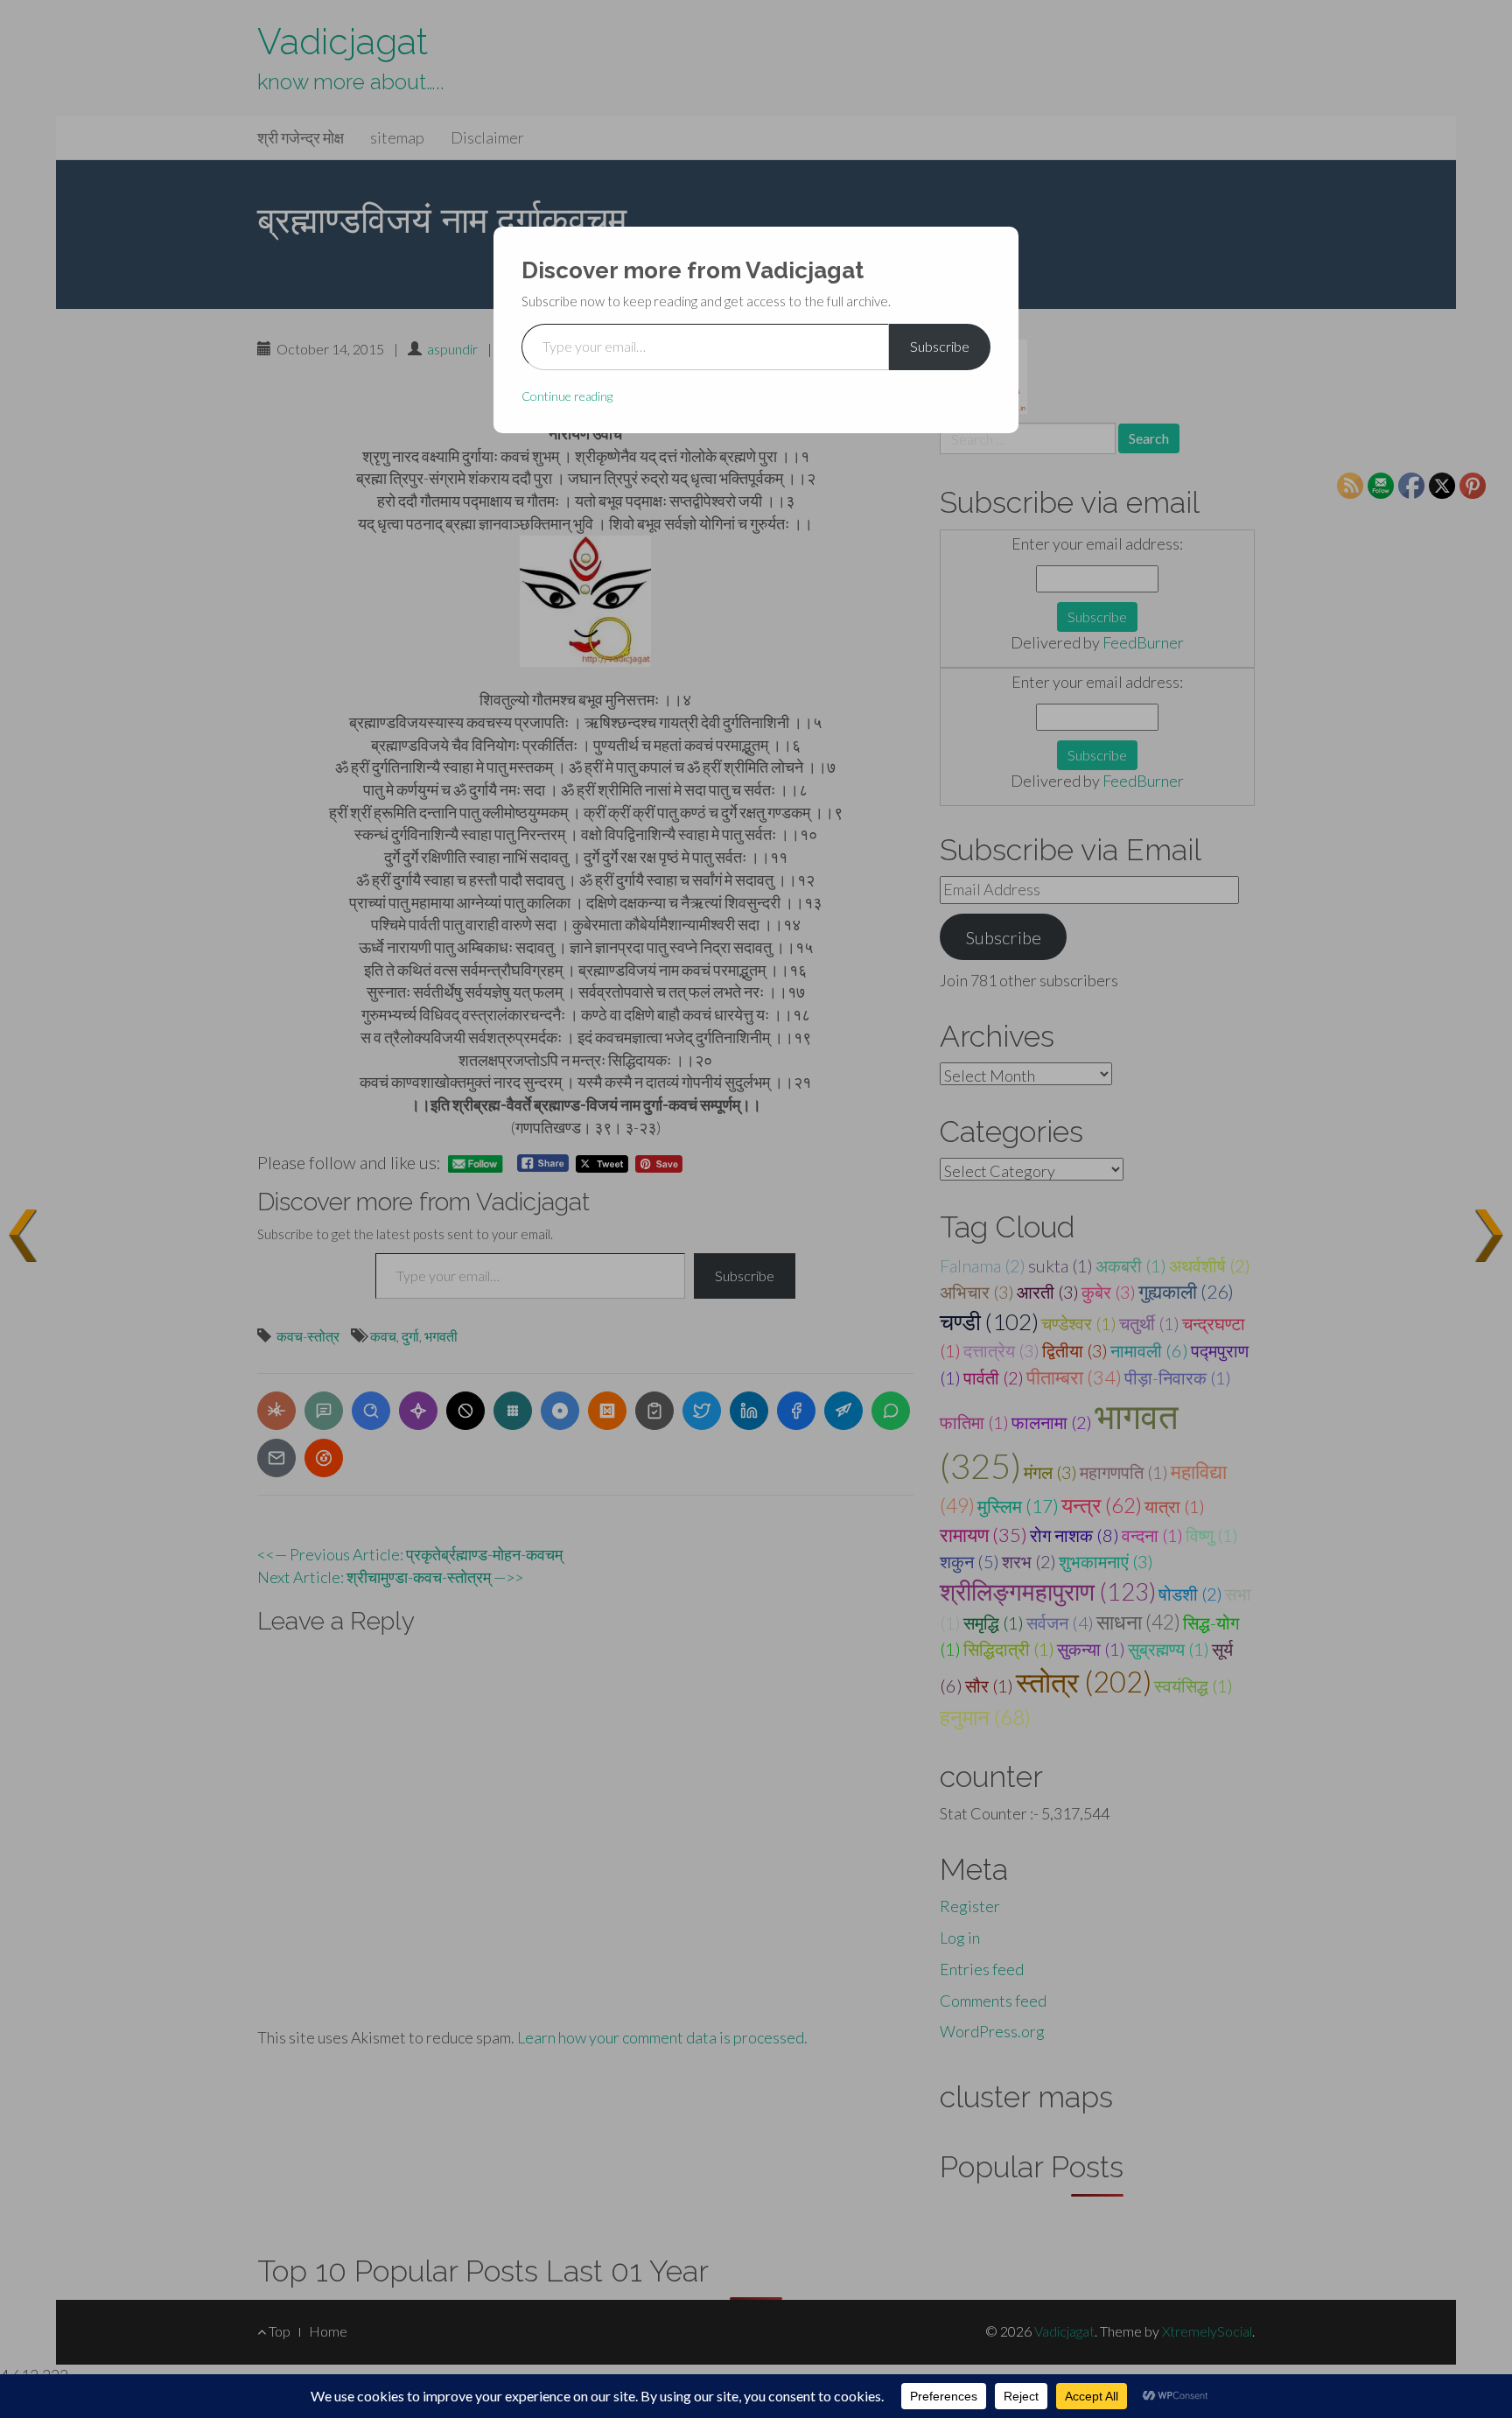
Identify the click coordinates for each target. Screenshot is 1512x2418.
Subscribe (940, 346)
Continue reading (567, 396)
